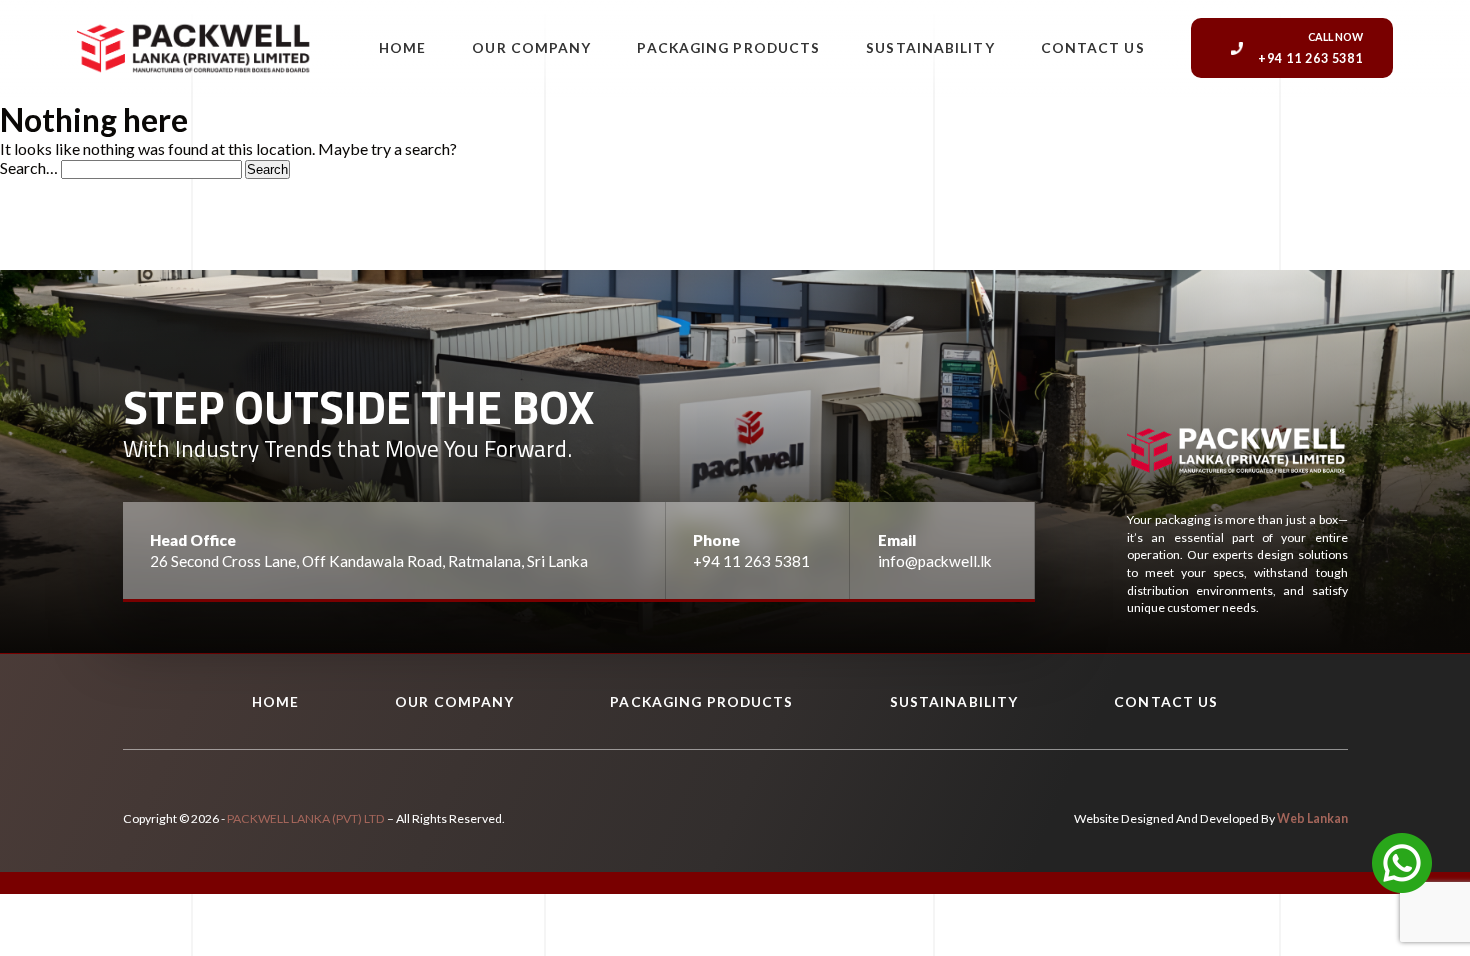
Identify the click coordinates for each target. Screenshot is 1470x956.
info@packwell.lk (935, 561)
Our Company (531, 47)
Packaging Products (728, 47)
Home (402, 47)
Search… (29, 167)
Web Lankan (1312, 818)
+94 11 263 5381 (751, 561)
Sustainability (930, 47)
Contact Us (1093, 47)
